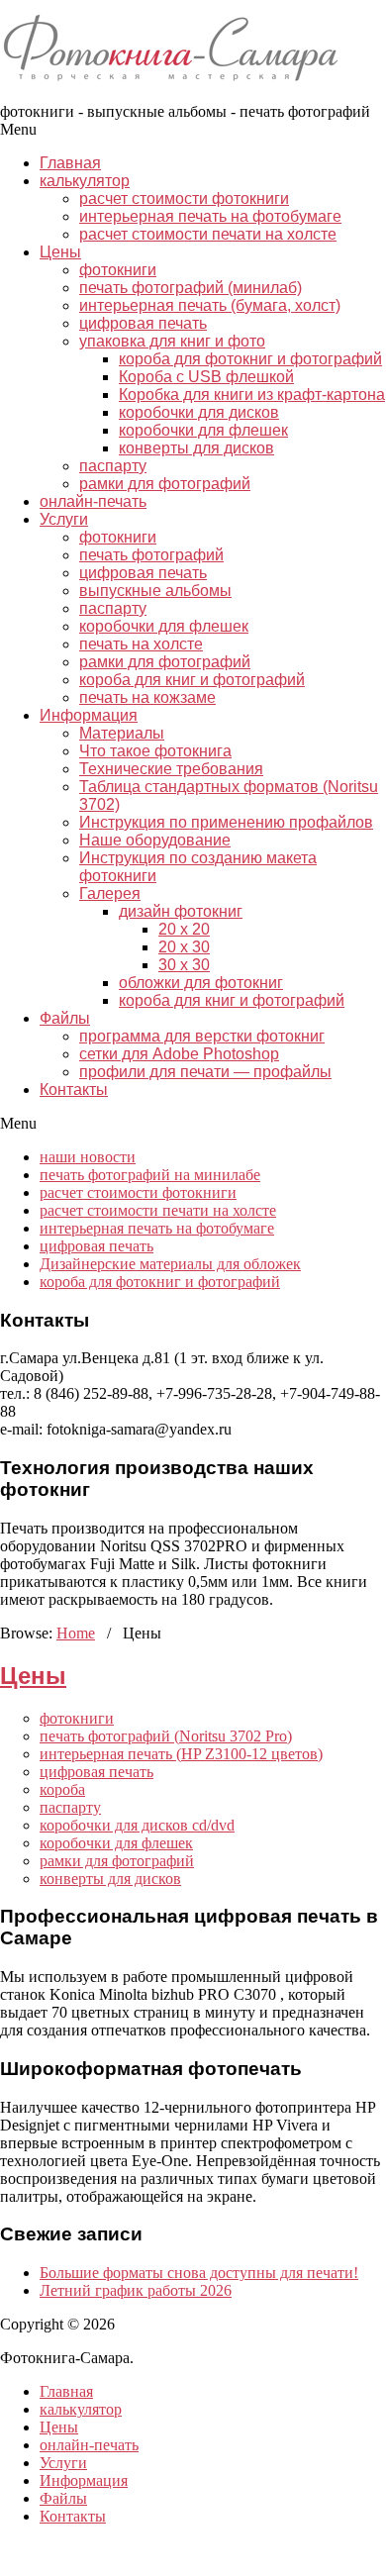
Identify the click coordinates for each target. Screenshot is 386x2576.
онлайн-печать (93, 501)
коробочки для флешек (203, 430)
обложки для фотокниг (201, 983)
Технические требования (171, 769)
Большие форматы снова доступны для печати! (199, 2273)
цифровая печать (143, 323)
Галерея (110, 893)
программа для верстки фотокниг (202, 1036)
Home (76, 1633)
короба (62, 1789)
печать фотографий (151, 555)
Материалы (122, 733)
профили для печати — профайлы (205, 1072)
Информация (89, 715)
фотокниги (118, 270)
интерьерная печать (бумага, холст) (210, 305)
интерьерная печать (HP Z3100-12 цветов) (181, 1754)
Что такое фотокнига (155, 751)
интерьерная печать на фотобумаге (210, 216)
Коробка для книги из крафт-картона (252, 395)
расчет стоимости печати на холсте (208, 234)
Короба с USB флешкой (206, 377)
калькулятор (85, 181)
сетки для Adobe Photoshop (179, 1054)
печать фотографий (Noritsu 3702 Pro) (166, 1736)
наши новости (88, 1157)
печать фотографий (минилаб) (191, 288)
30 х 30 (184, 965)
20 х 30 (184, 947)
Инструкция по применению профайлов (226, 822)
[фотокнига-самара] (183, 94)
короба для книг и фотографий (192, 680)
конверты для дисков (196, 448)
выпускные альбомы (155, 591)
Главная (70, 163)
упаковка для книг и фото (172, 341)
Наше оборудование (155, 840)
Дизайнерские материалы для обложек (170, 1264)
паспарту (113, 466)
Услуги (64, 519)
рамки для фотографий (165, 484)
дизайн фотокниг (181, 911)
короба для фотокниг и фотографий (250, 359)
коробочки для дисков (199, 412)
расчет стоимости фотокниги (184, 198)
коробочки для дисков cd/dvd (137, 1825)
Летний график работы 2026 (136, 2290)
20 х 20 (184, 929)
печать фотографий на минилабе (150, 1175)
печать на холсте (141, 644)
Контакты (74, 1090)
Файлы (65, 1018)
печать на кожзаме (147, 697)
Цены (60, 252)
